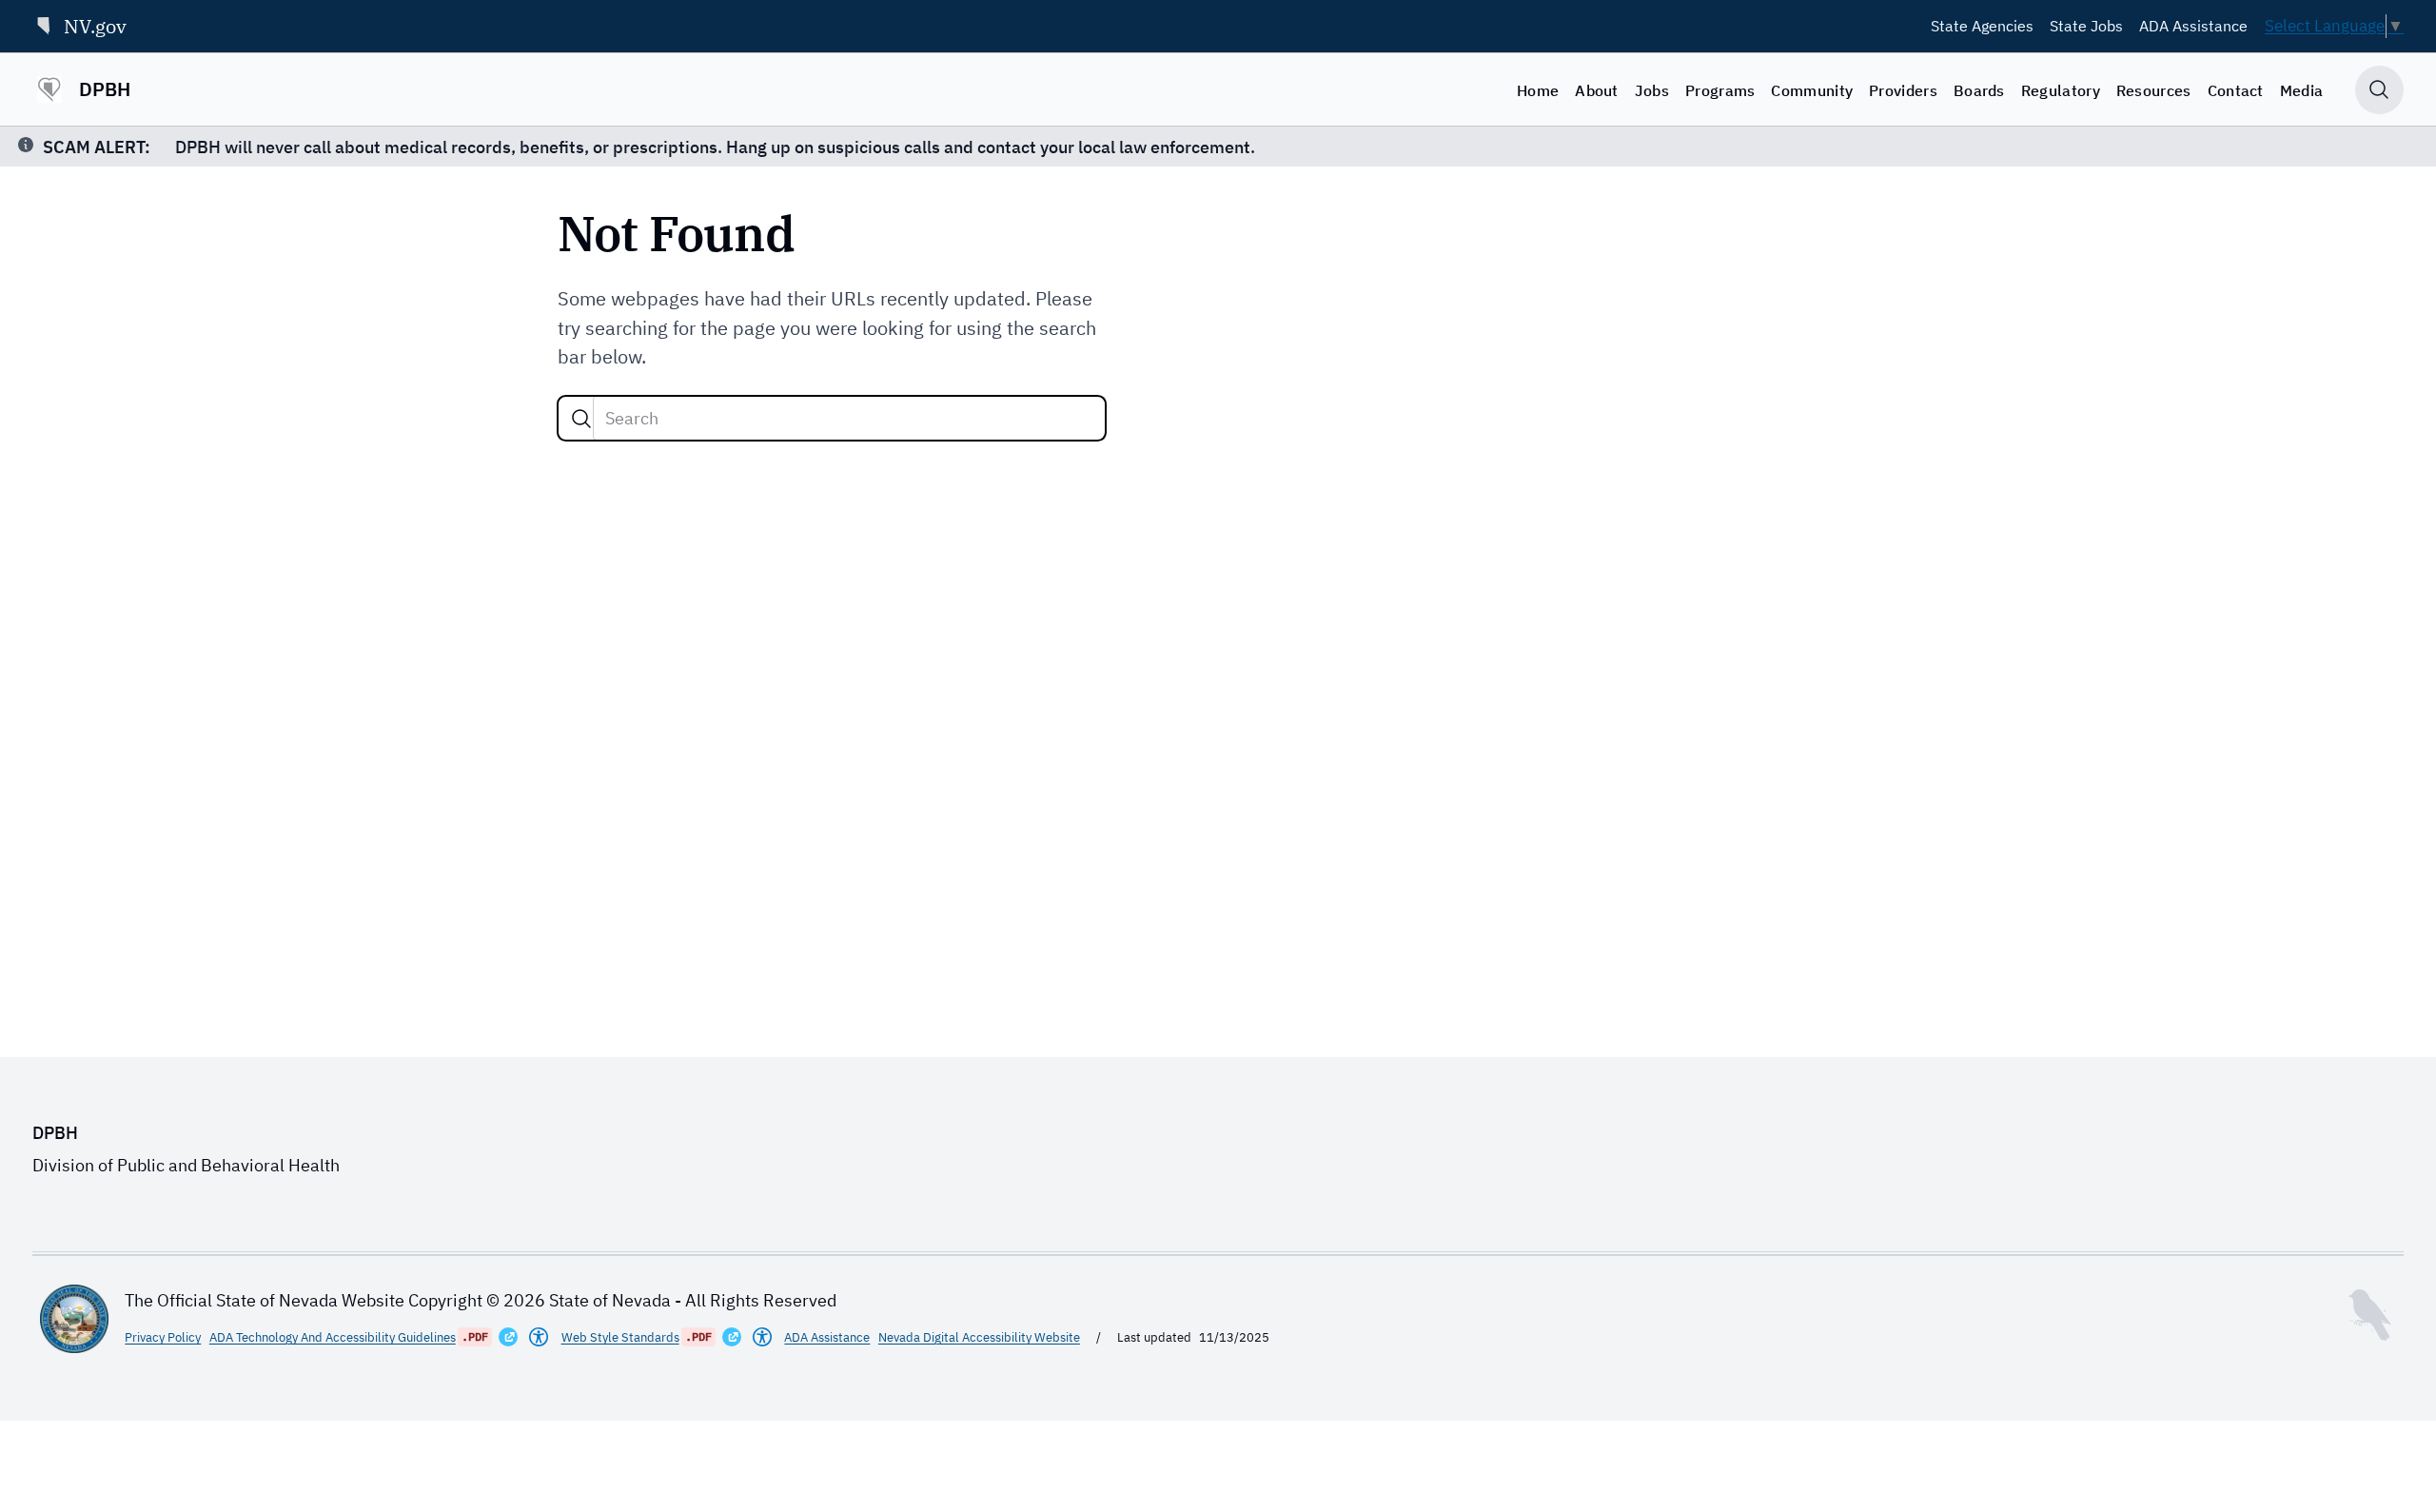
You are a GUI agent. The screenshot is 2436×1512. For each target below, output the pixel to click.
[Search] (581, 419)
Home (1538, 90)
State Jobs (2086, 26)
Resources (2154, 90)
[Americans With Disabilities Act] (539, 1337)
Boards (1979, 90)
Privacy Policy (163, 1337)
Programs (1720, 90)
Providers (1903, 90)
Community (1812, 90)
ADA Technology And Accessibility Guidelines (333, 1337)
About (1597, 90)
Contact (2236, 90)
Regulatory (2061, 90)
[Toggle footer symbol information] (2369, 1315)
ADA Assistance (2193, 26)
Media (2302, 90)
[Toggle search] (2379, 90)
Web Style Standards (620, 1337)
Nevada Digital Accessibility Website (979, 1337)
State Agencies (1982, 26)
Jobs (1652, 90)
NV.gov (95, 26)
